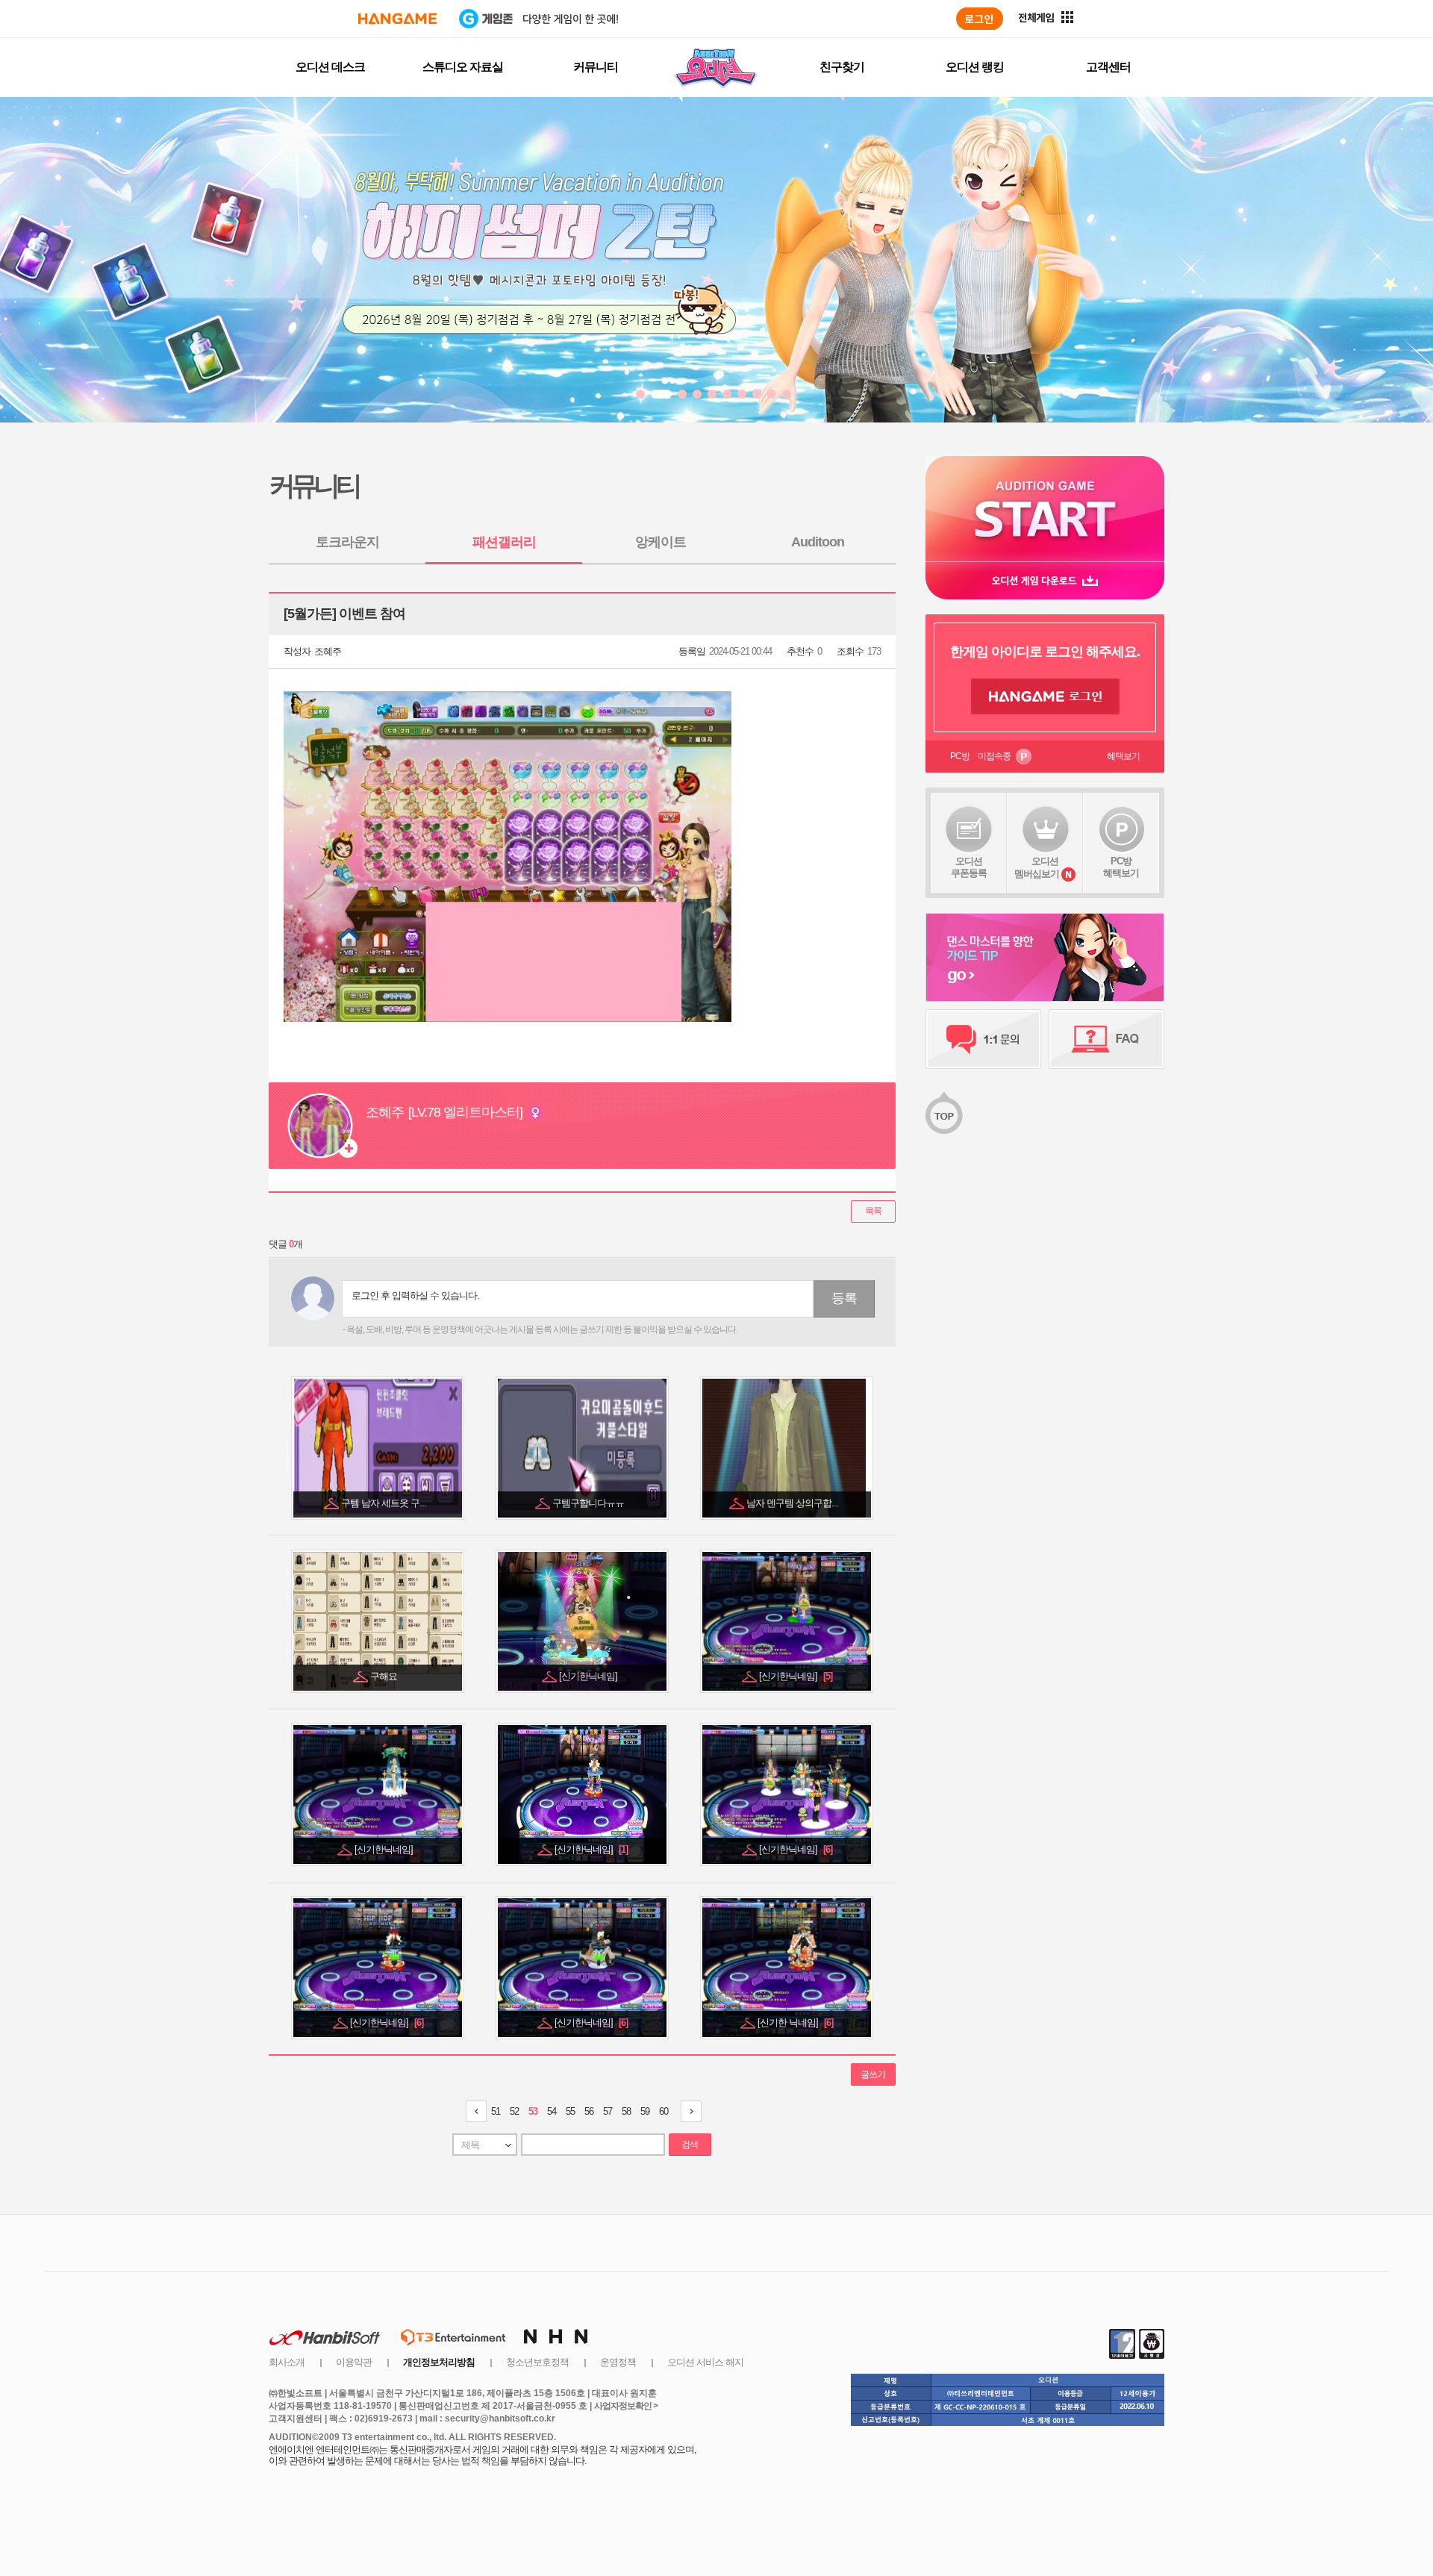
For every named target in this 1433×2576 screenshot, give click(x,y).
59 (645, 2111)
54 (552, 2111)
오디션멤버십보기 (1037, 867)
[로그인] (980, 19)
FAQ (1106, 1039)
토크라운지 (347, 542)
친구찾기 (842, 67)
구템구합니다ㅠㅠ (589, 1503)
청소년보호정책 (537, 2362)
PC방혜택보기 (1121, 867)
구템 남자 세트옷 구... (385, 1503)
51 (496, 2111)
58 (626, 2111)
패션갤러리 (504, 542)
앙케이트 (661, 542)
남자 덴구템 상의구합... (793, 1503)
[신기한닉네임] (589, 1676)
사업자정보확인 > (626, 2406)
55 (570, 2111)
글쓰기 (873, 2074)
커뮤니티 (596, 67)
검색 (690, 2145)
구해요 (385, 1676)
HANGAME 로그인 (1045, 696)
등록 (844, 1298)
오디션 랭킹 (975, 67)
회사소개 (287, 2362)
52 (514, 2111)
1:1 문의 (983, 1039)
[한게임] (397, 19)
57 (608, 2111)
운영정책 (618, 2362)
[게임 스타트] (1045, 509)
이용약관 (354, 2362)
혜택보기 (1123, 756)
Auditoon (818, 542)
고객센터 (1108, 67)
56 (589, 2111)
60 (664, 2111)
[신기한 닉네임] (795, 2023)
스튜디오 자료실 (463, 67)
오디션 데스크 (330, 67)
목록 (873, 1211)
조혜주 (328, 651)
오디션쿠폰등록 (969, 867)
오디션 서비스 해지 (705, 2362)
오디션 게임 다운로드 (1045, 580)
